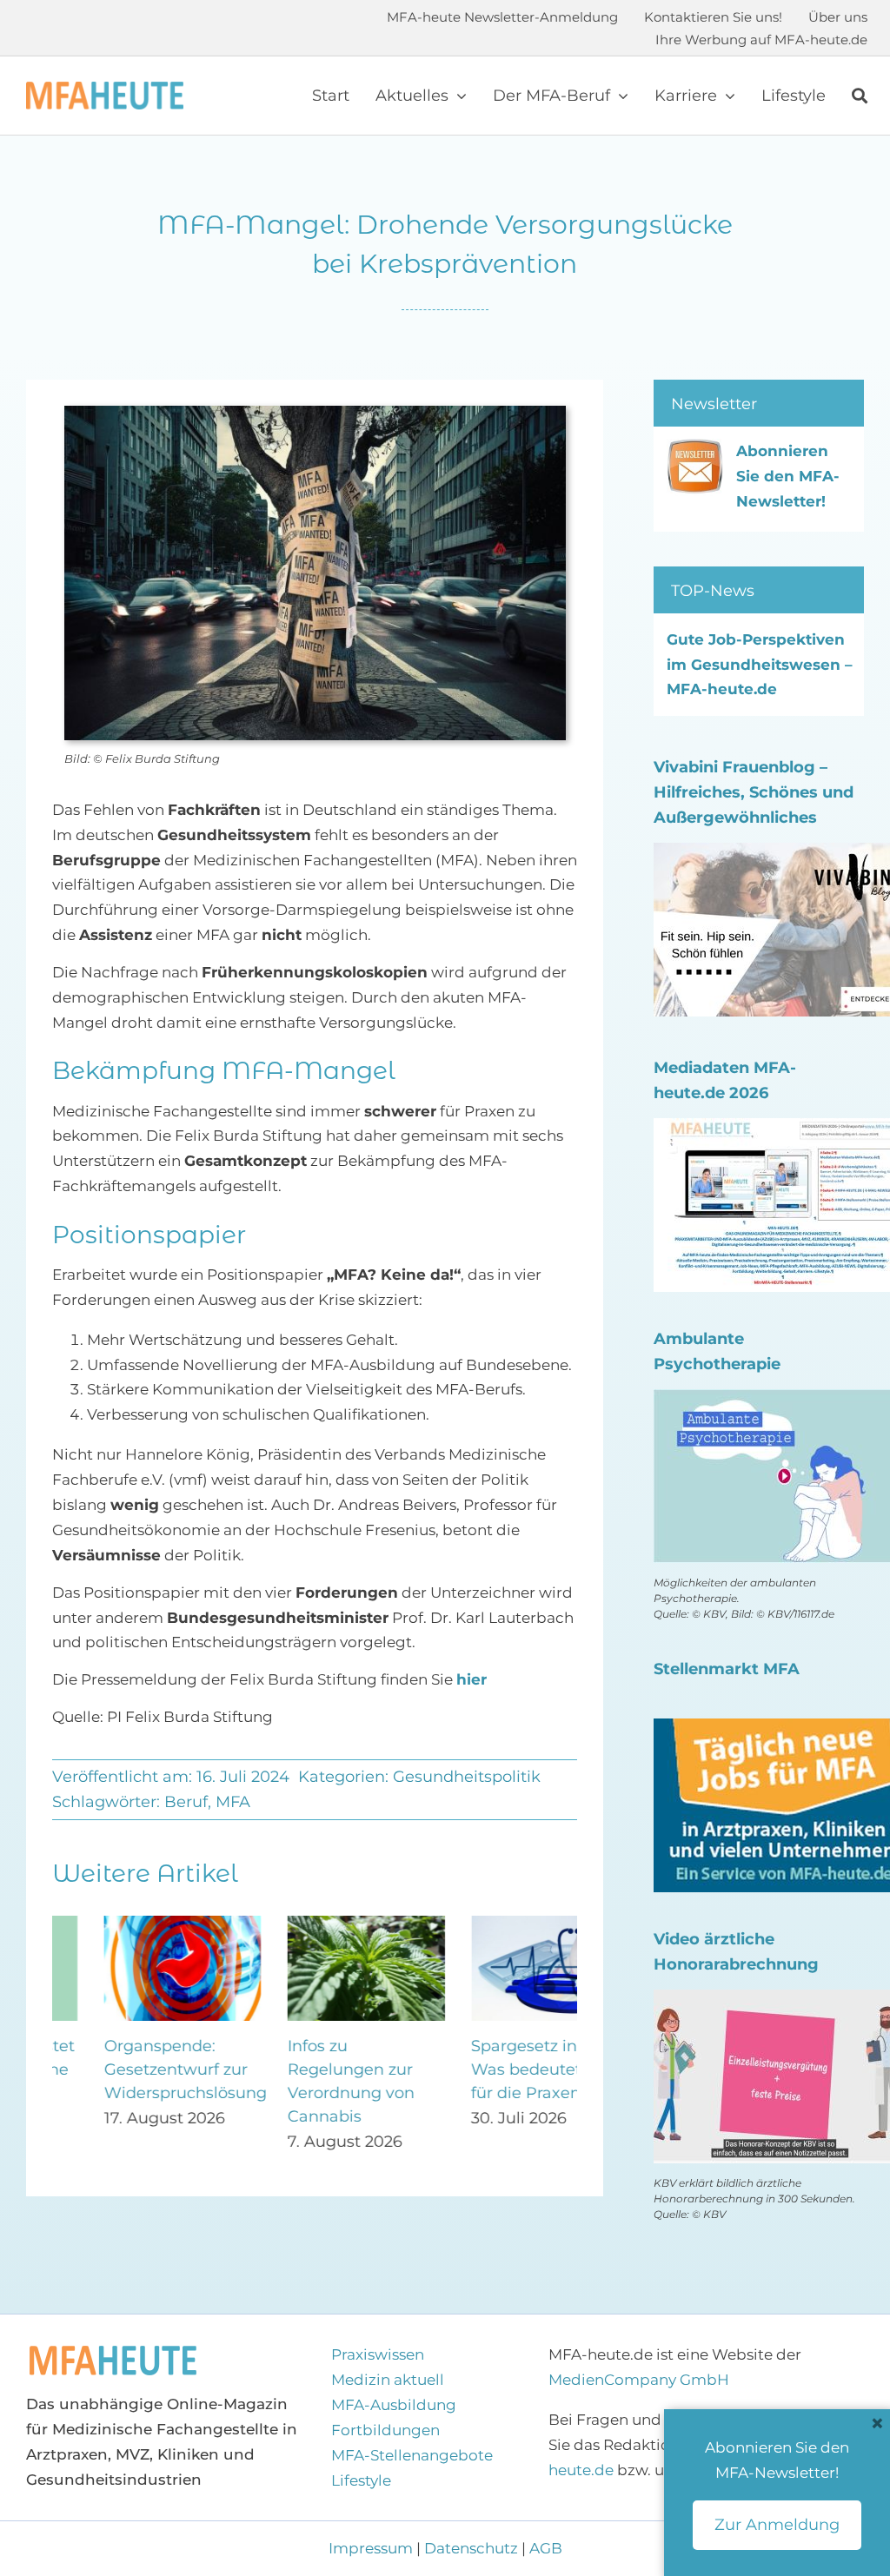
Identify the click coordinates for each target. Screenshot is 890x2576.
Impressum (372, 2548)
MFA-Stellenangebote (412, 2455)
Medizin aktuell (388, 2380)
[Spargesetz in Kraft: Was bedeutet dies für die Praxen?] (498, 1924)
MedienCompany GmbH (639, 2380)
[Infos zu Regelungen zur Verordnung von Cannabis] (314, 1924)
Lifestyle (361, 2480)
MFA (233, 1802)
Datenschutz (471, 2548)
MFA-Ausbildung (394, 2405)
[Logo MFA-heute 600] (105, 89)
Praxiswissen (378, 2354)
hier (472, 1679)
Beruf (186, 1802)
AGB (546, 2548)
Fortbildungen (385, 2430)
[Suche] (860, 96)
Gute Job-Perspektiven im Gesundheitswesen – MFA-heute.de (760, 665)
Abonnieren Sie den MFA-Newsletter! (788, 476)
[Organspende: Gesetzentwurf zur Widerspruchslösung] (131, 1924)
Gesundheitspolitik (467, 1777)
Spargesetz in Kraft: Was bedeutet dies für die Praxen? (495, 2069)
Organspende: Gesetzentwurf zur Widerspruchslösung (133, 2069)
